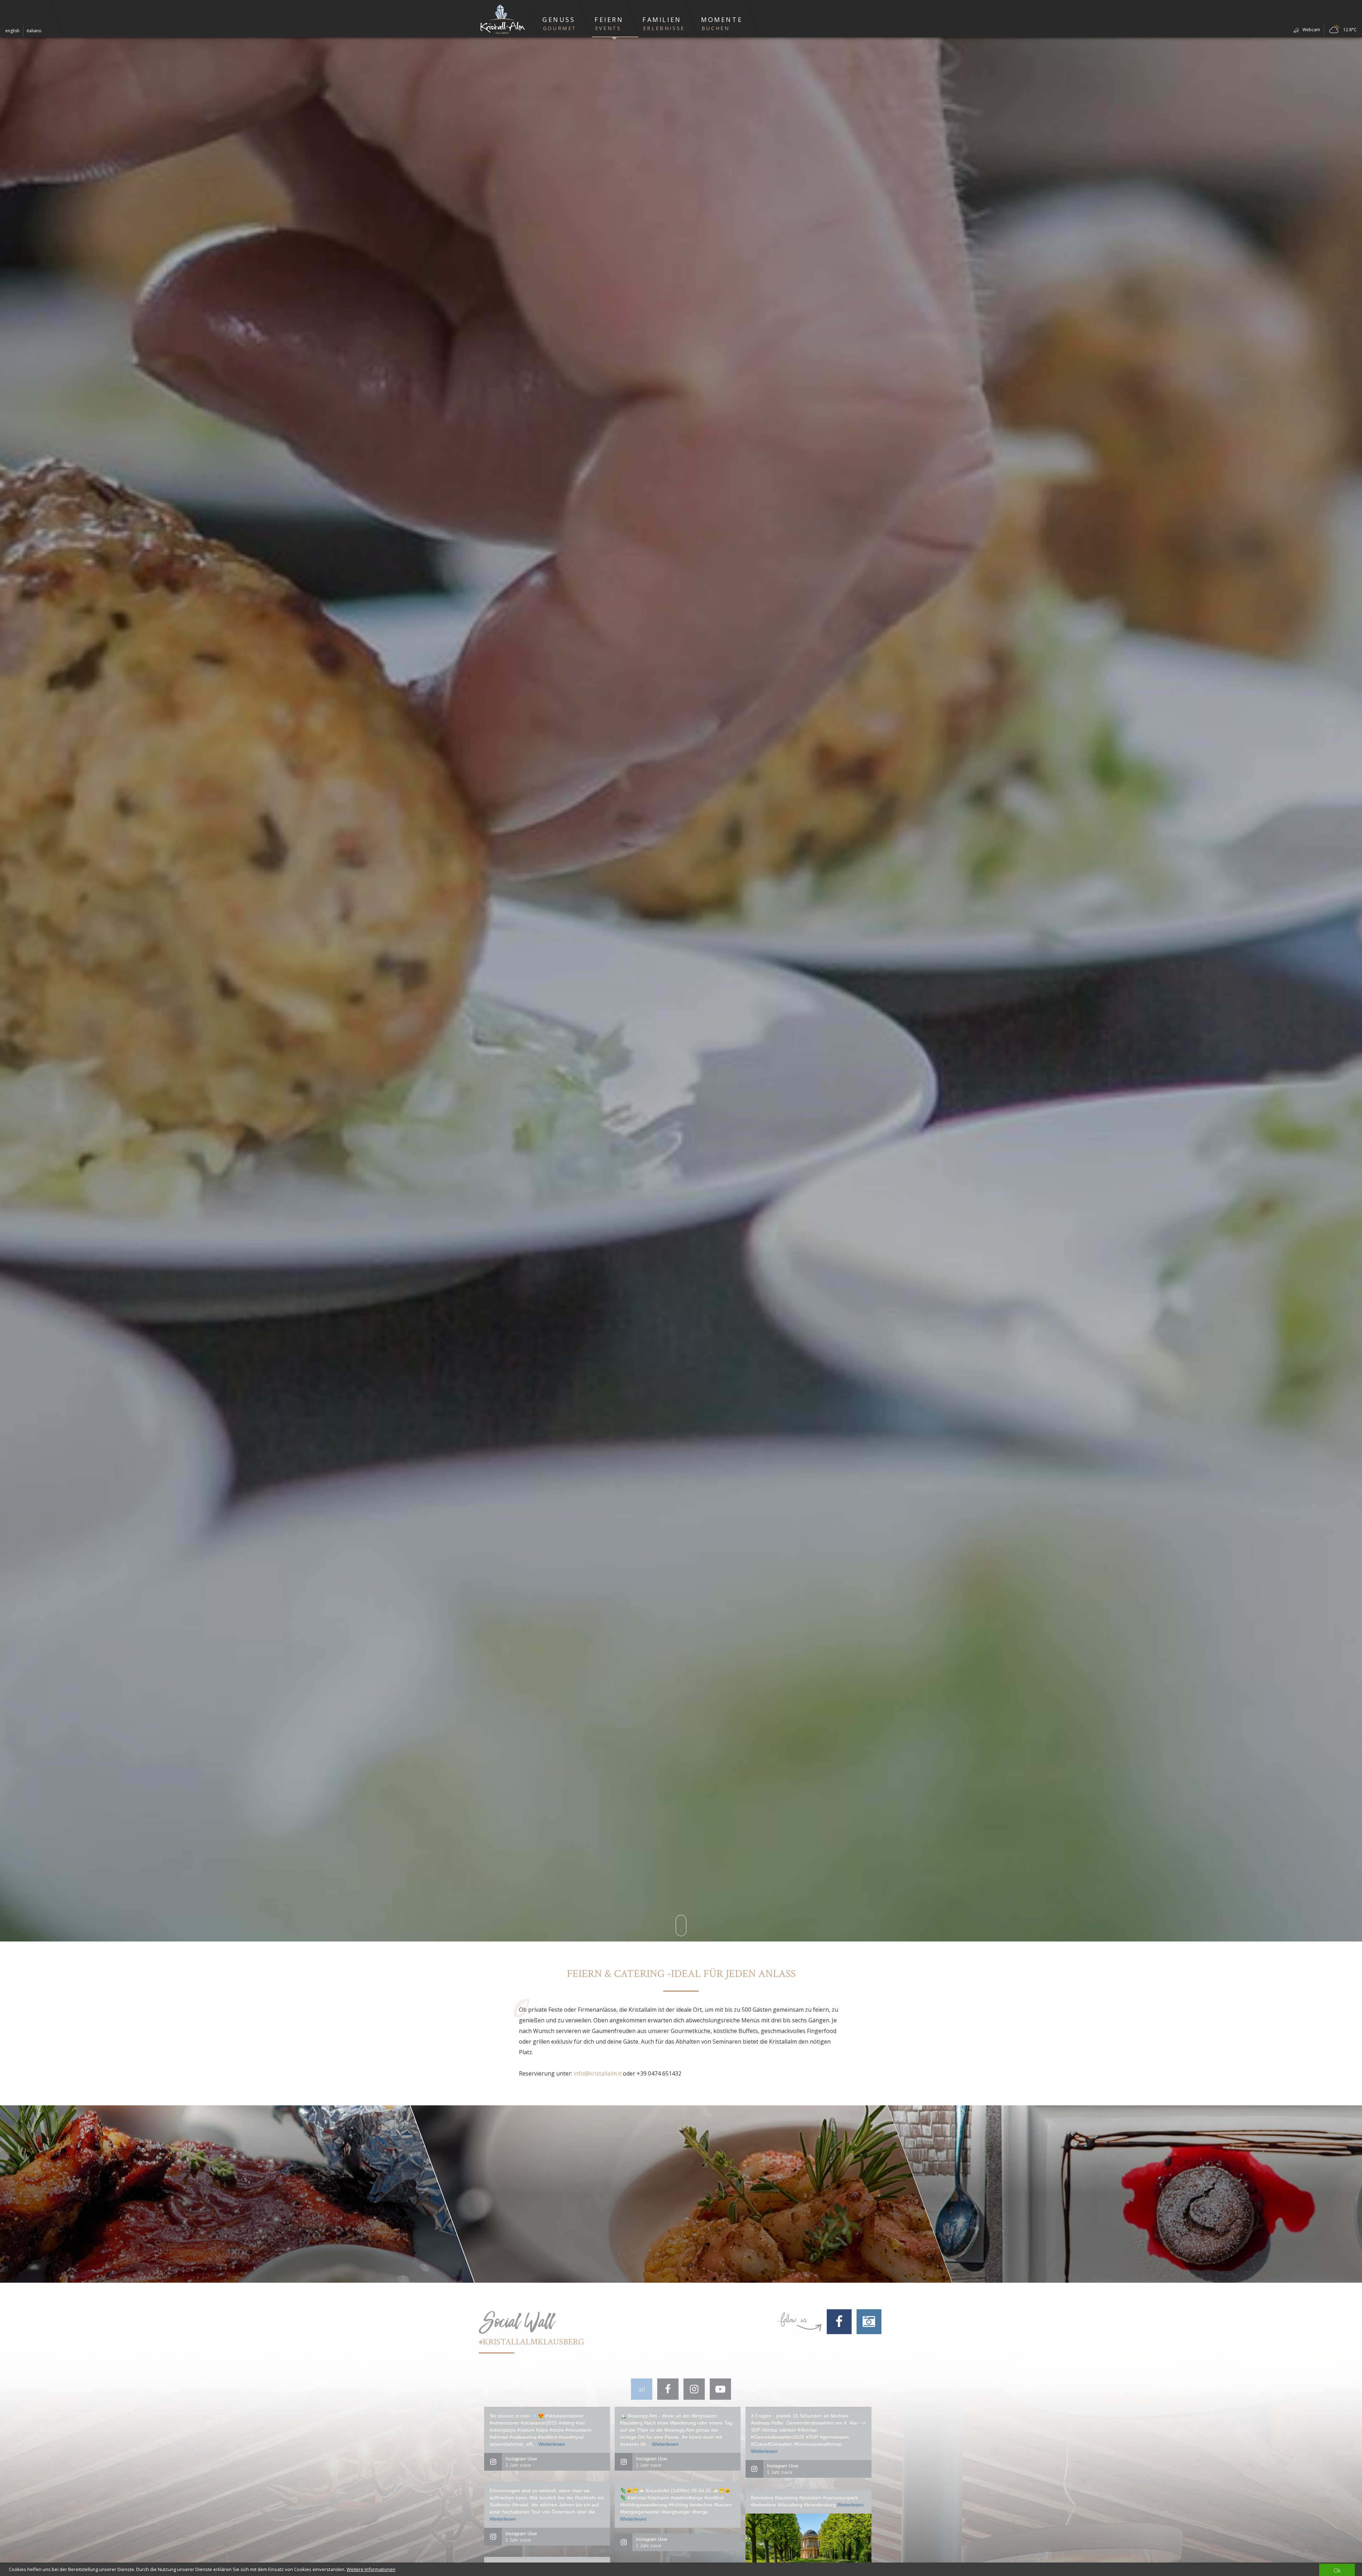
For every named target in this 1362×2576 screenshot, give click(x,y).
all (642, 2389)
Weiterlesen (552, 2444)
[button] (558, 19)
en (12, 31)
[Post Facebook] (668, 2389)
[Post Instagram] (694, 2389)
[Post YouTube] (720, 2389)
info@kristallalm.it (597, 2073)
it (34, 31)
